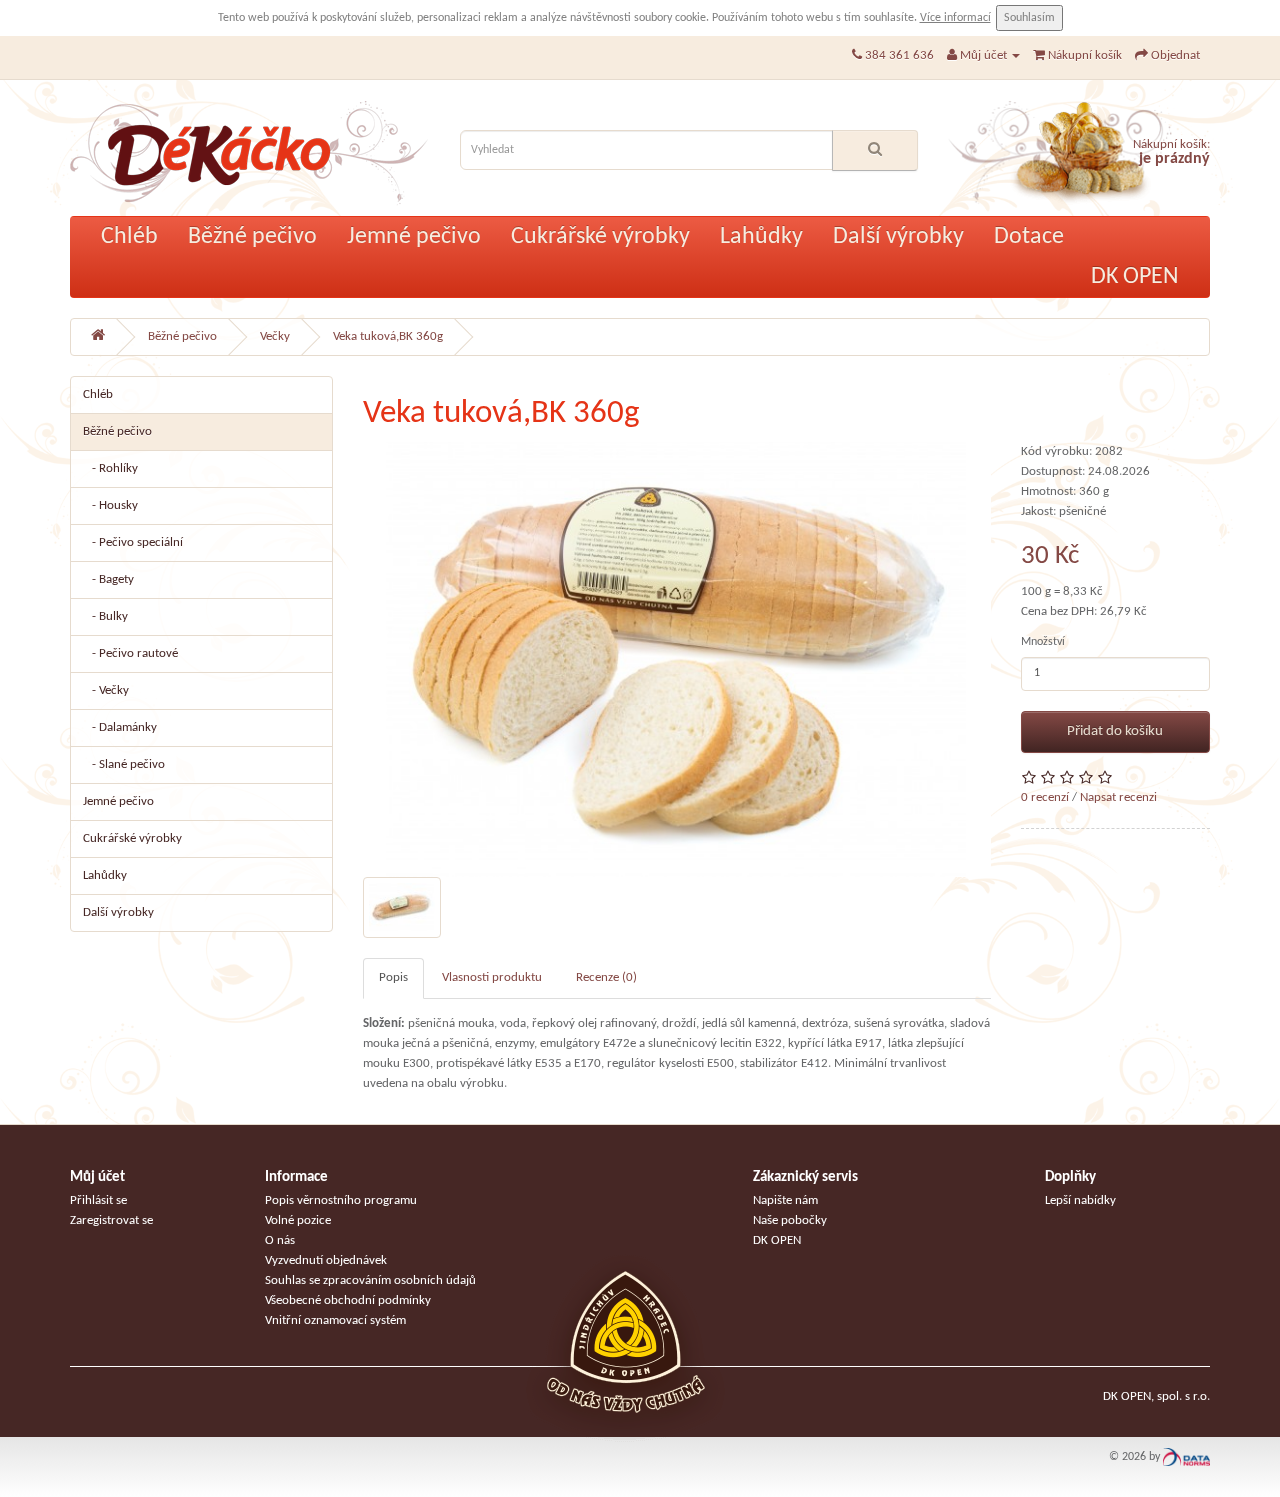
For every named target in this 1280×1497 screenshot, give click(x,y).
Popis (393, 977)
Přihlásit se (98, 1200)
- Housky (110, 505)
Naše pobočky (790, 1220)
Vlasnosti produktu (492, 977)
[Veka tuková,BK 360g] (677, 659)
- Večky (106, 690)
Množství (1043, 642)
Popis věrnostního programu (341, 1200)
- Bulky (105, 616)
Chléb (129, 237)
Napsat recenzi (1118, 797)
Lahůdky (761, 237)
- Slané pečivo (124, 764)
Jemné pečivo (414, 237)
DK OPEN (1135, 277)
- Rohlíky (110, 468)
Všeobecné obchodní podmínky (348, 1300)
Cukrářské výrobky (600, 237)
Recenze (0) (606, 977)
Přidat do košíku (1115, 731)
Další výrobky (898, 237)
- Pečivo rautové (130, 653)
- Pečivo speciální (133, 542)
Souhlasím (1029, 18)
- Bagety (108, 579)
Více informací (955, 18)
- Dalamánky (120, 727)
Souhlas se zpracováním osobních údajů (370, 1280)
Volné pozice (298, 1220)
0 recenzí (1045, 797)
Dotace (1029, 237)
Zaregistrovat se (111, 1220)
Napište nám (785, 1200)
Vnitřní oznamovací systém (335, 1320)
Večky (275, 336)
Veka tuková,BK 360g (388, 336)
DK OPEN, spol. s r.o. (1156, 1396)
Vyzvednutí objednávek (326, 1260)
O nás (280, 1240)
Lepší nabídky (1080, 1200)
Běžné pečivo (252, 237)
